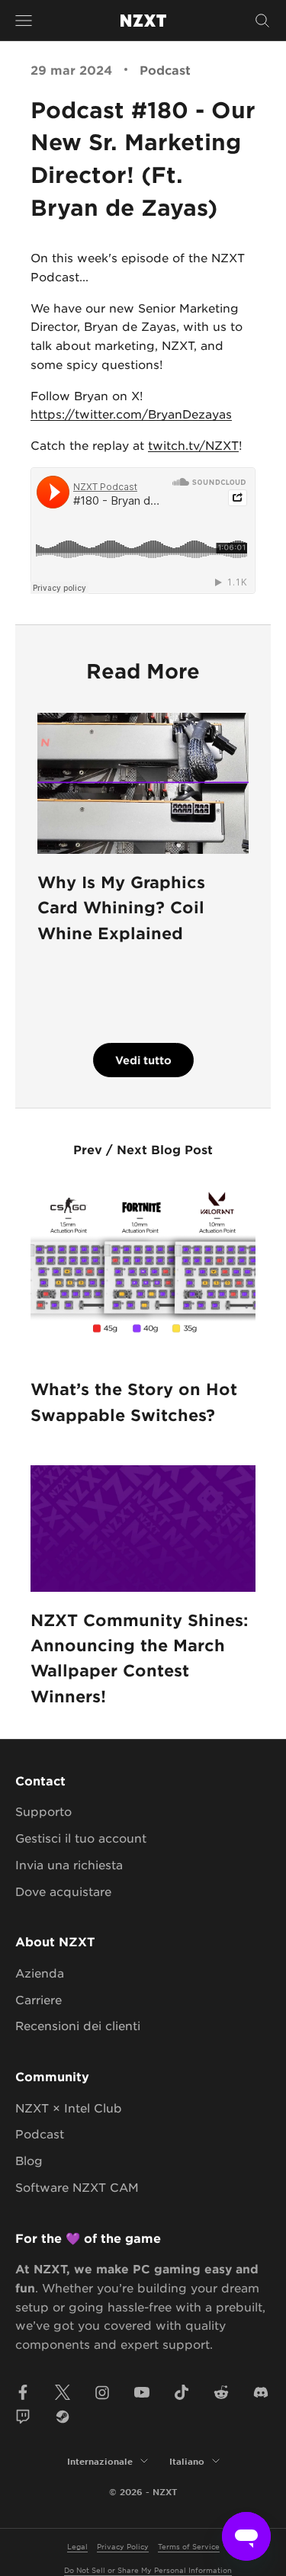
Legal (77, 2546)
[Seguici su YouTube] (142, 2392)
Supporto (43, 1811)
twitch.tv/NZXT (193, 445)
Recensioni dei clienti (78, 2025)
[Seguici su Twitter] (63, 2392)
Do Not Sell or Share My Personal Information (148, 2570)
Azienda (40, 1973)
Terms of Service (189, 2546)
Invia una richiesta (69, 1864)
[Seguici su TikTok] (182, 2392)
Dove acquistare (63, 1891)
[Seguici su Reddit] (221, 2392)
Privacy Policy (123, 2546)
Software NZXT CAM (77, 2187)
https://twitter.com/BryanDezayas (131, 414)
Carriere (39, 1999)
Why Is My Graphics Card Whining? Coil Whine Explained (121, 907)
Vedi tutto (143, 1060)
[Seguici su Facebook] (23, 2392)
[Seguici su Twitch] (23, 2417)
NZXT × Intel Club (69, 2108)
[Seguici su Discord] (261, 2392)
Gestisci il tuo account (81, 1838)
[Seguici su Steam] (63, 2417)
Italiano (187, 2461)
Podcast (165, 69)
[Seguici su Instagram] (102, 2392)
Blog (29, 2160)
